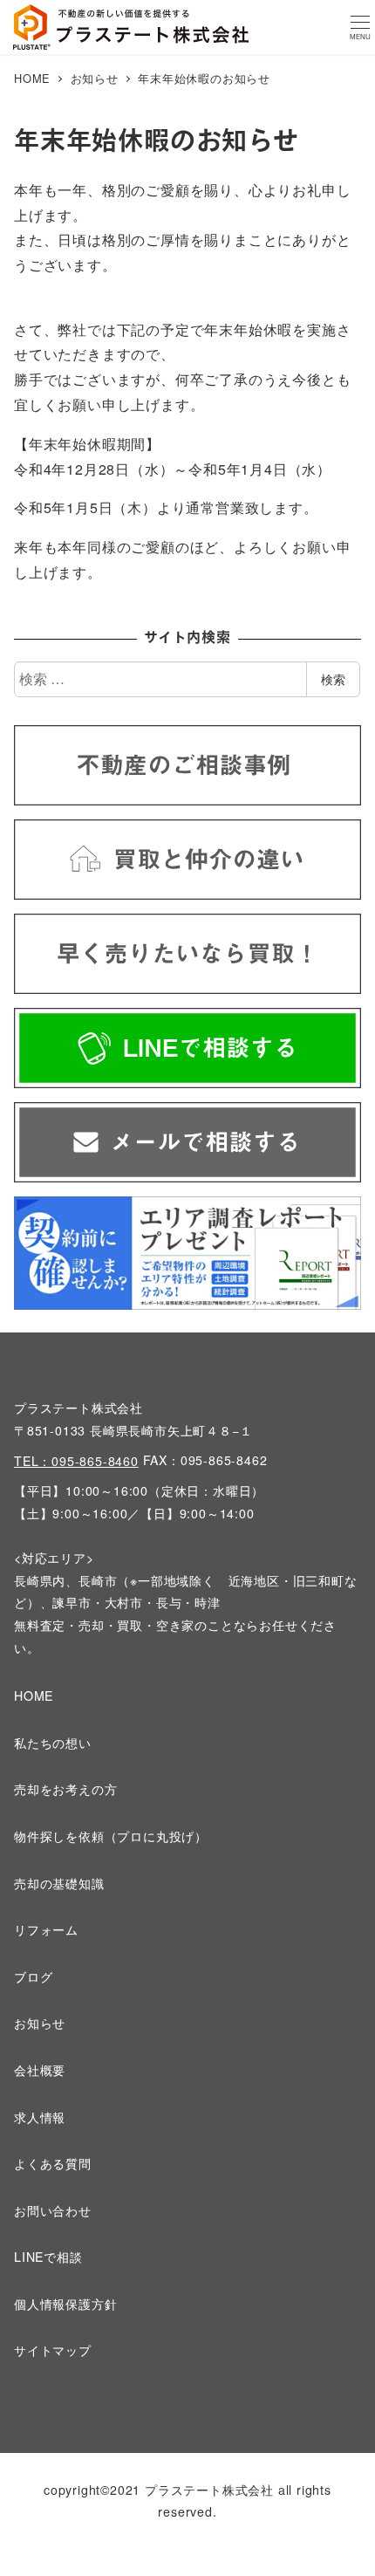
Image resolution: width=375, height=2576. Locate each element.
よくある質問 (53, 2163)
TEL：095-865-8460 (76, 1461)
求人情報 (40, 2117)
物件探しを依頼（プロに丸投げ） (111, 1836)
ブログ (33, 1977)
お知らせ (40, 2023)
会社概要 (40, 2070)
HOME (34, 1696)
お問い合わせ (53, 2210)
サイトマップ (53, 2350)
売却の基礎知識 (59, 1883)
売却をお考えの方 (65, 1789)
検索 (333, 679)
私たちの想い (53, 1743)
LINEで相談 (48, 2257)
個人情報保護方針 (65, 2304)
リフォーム (46, 1929)
